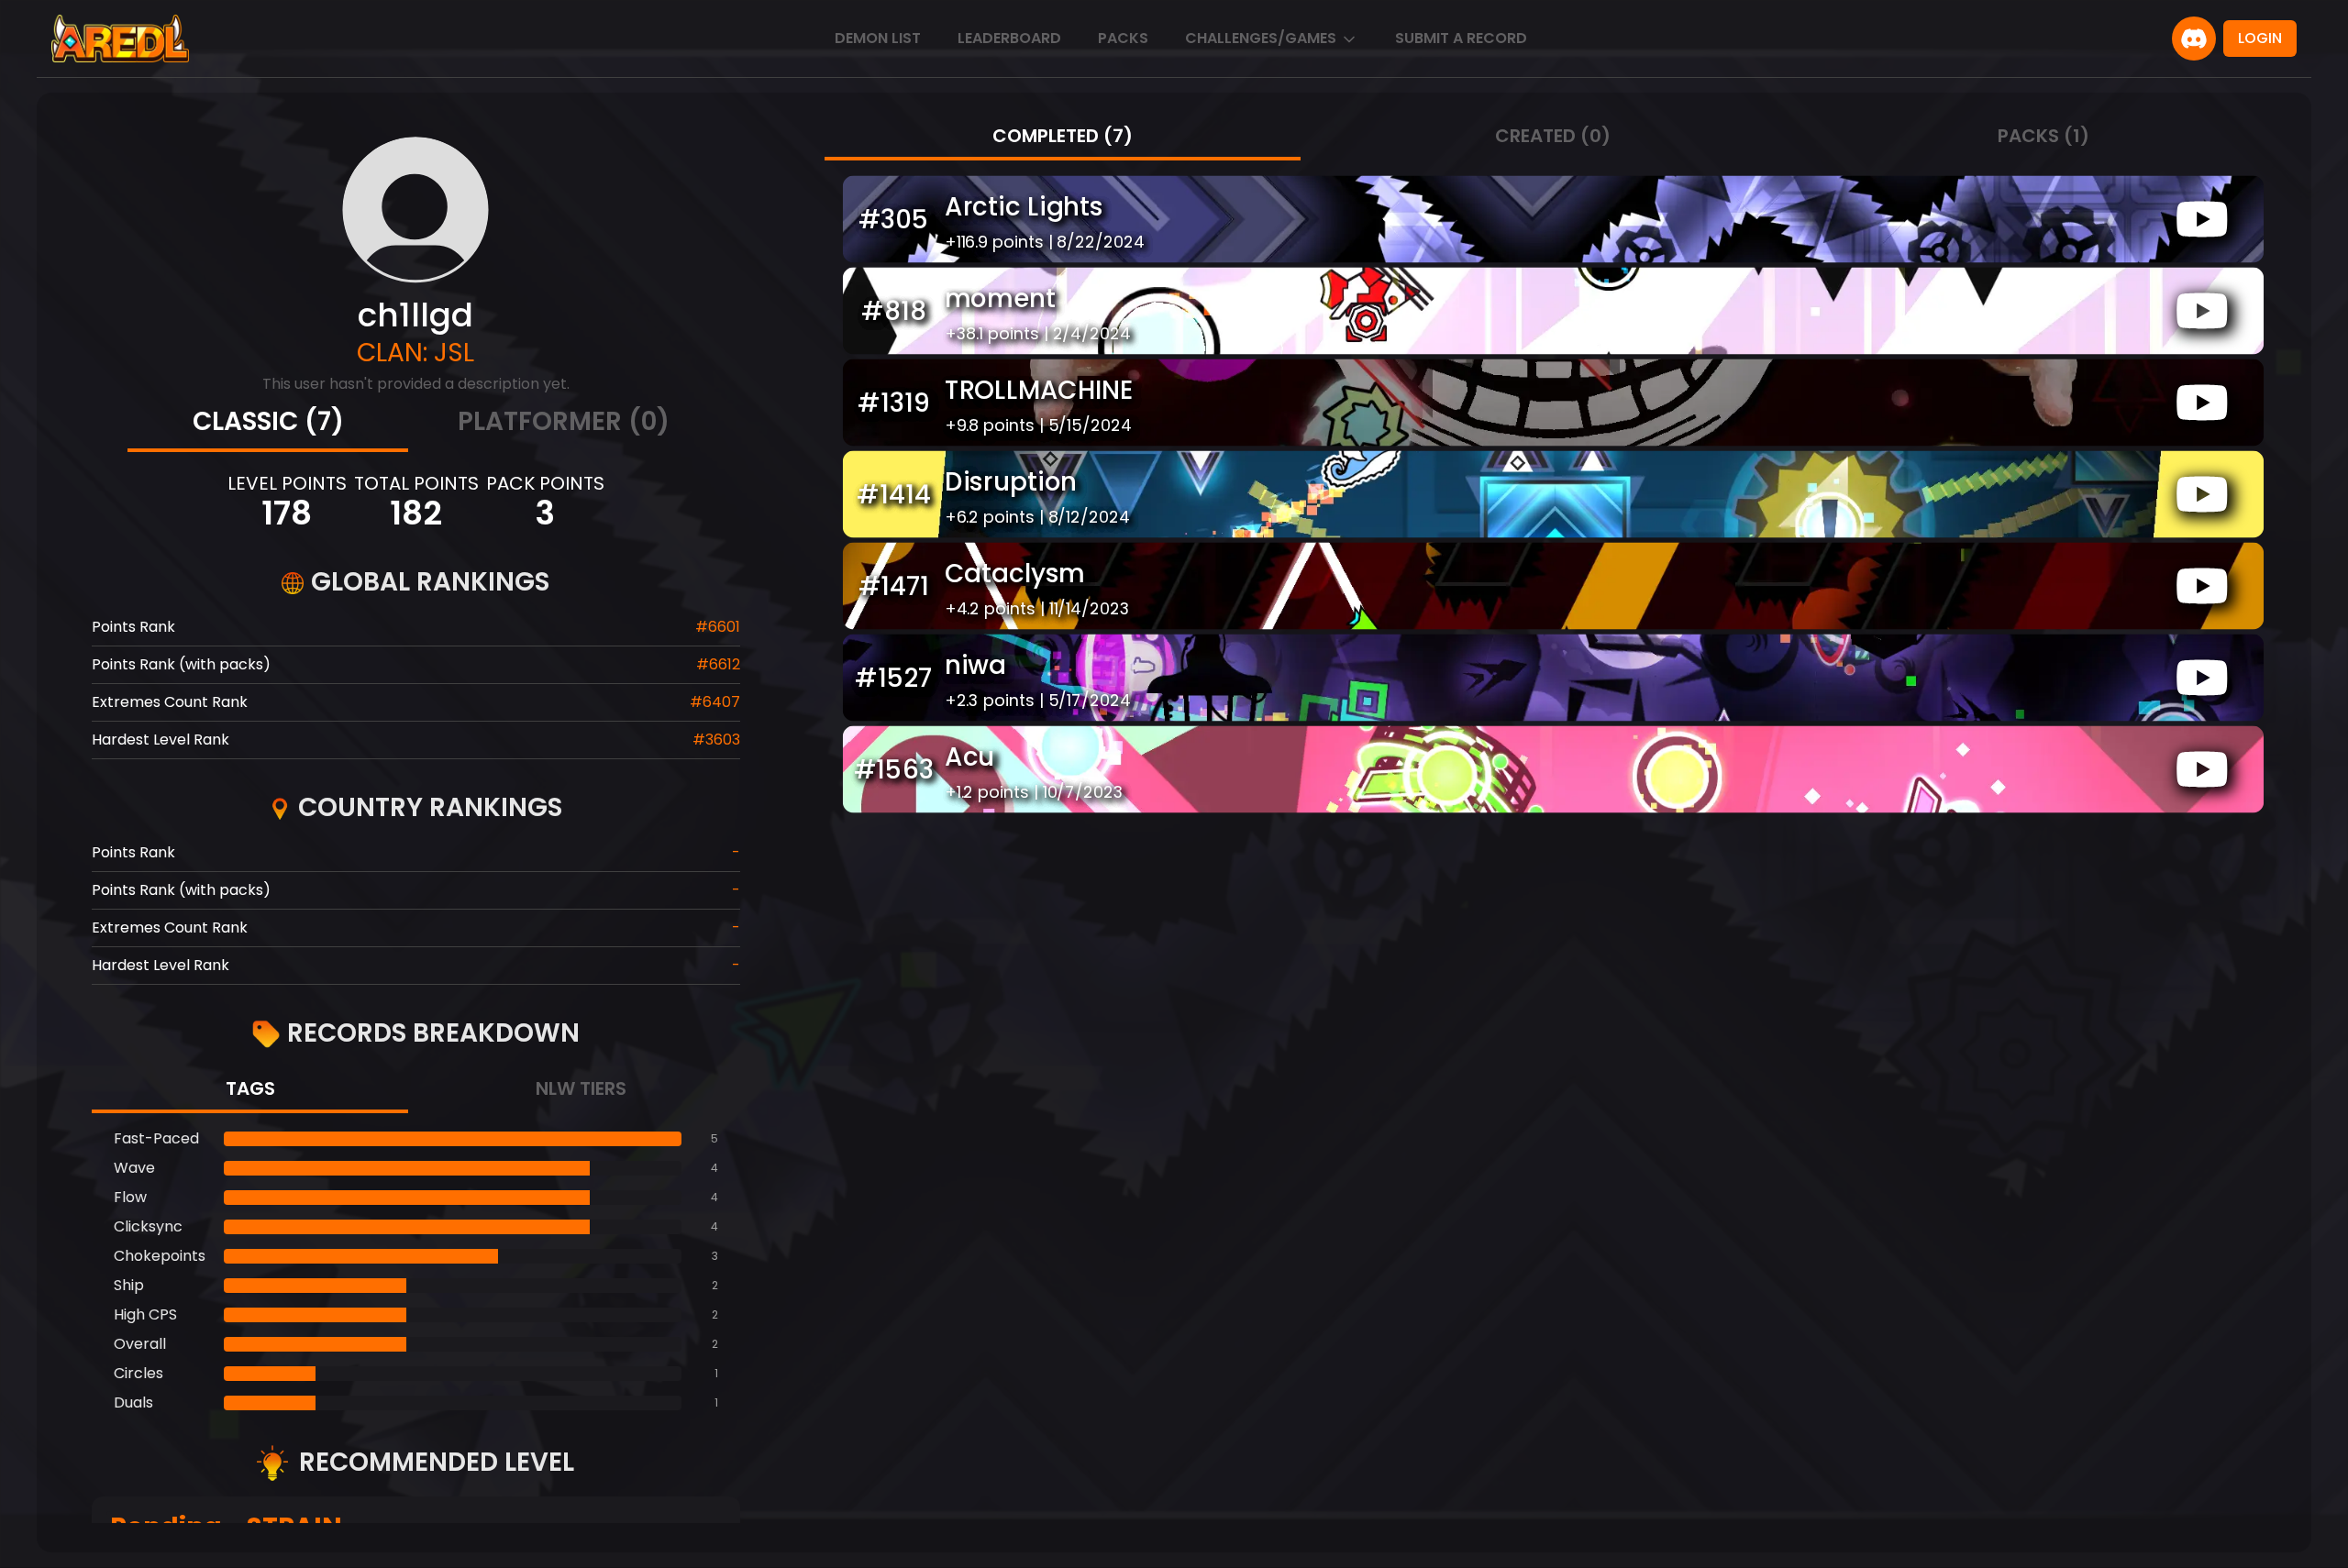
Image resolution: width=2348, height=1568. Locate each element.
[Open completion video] (2202, 219)
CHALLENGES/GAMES (1261, 38)
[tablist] (416, 424)
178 (287, 513)
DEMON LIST (878, 38)
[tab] (268, 424)
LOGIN (2260, 38)
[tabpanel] (416, 1271)
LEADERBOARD (1009, 38)
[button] (1553, 219)
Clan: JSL (415, 353)
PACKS (1123, 38)
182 (416, 513)
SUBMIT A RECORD (1461, 38)
